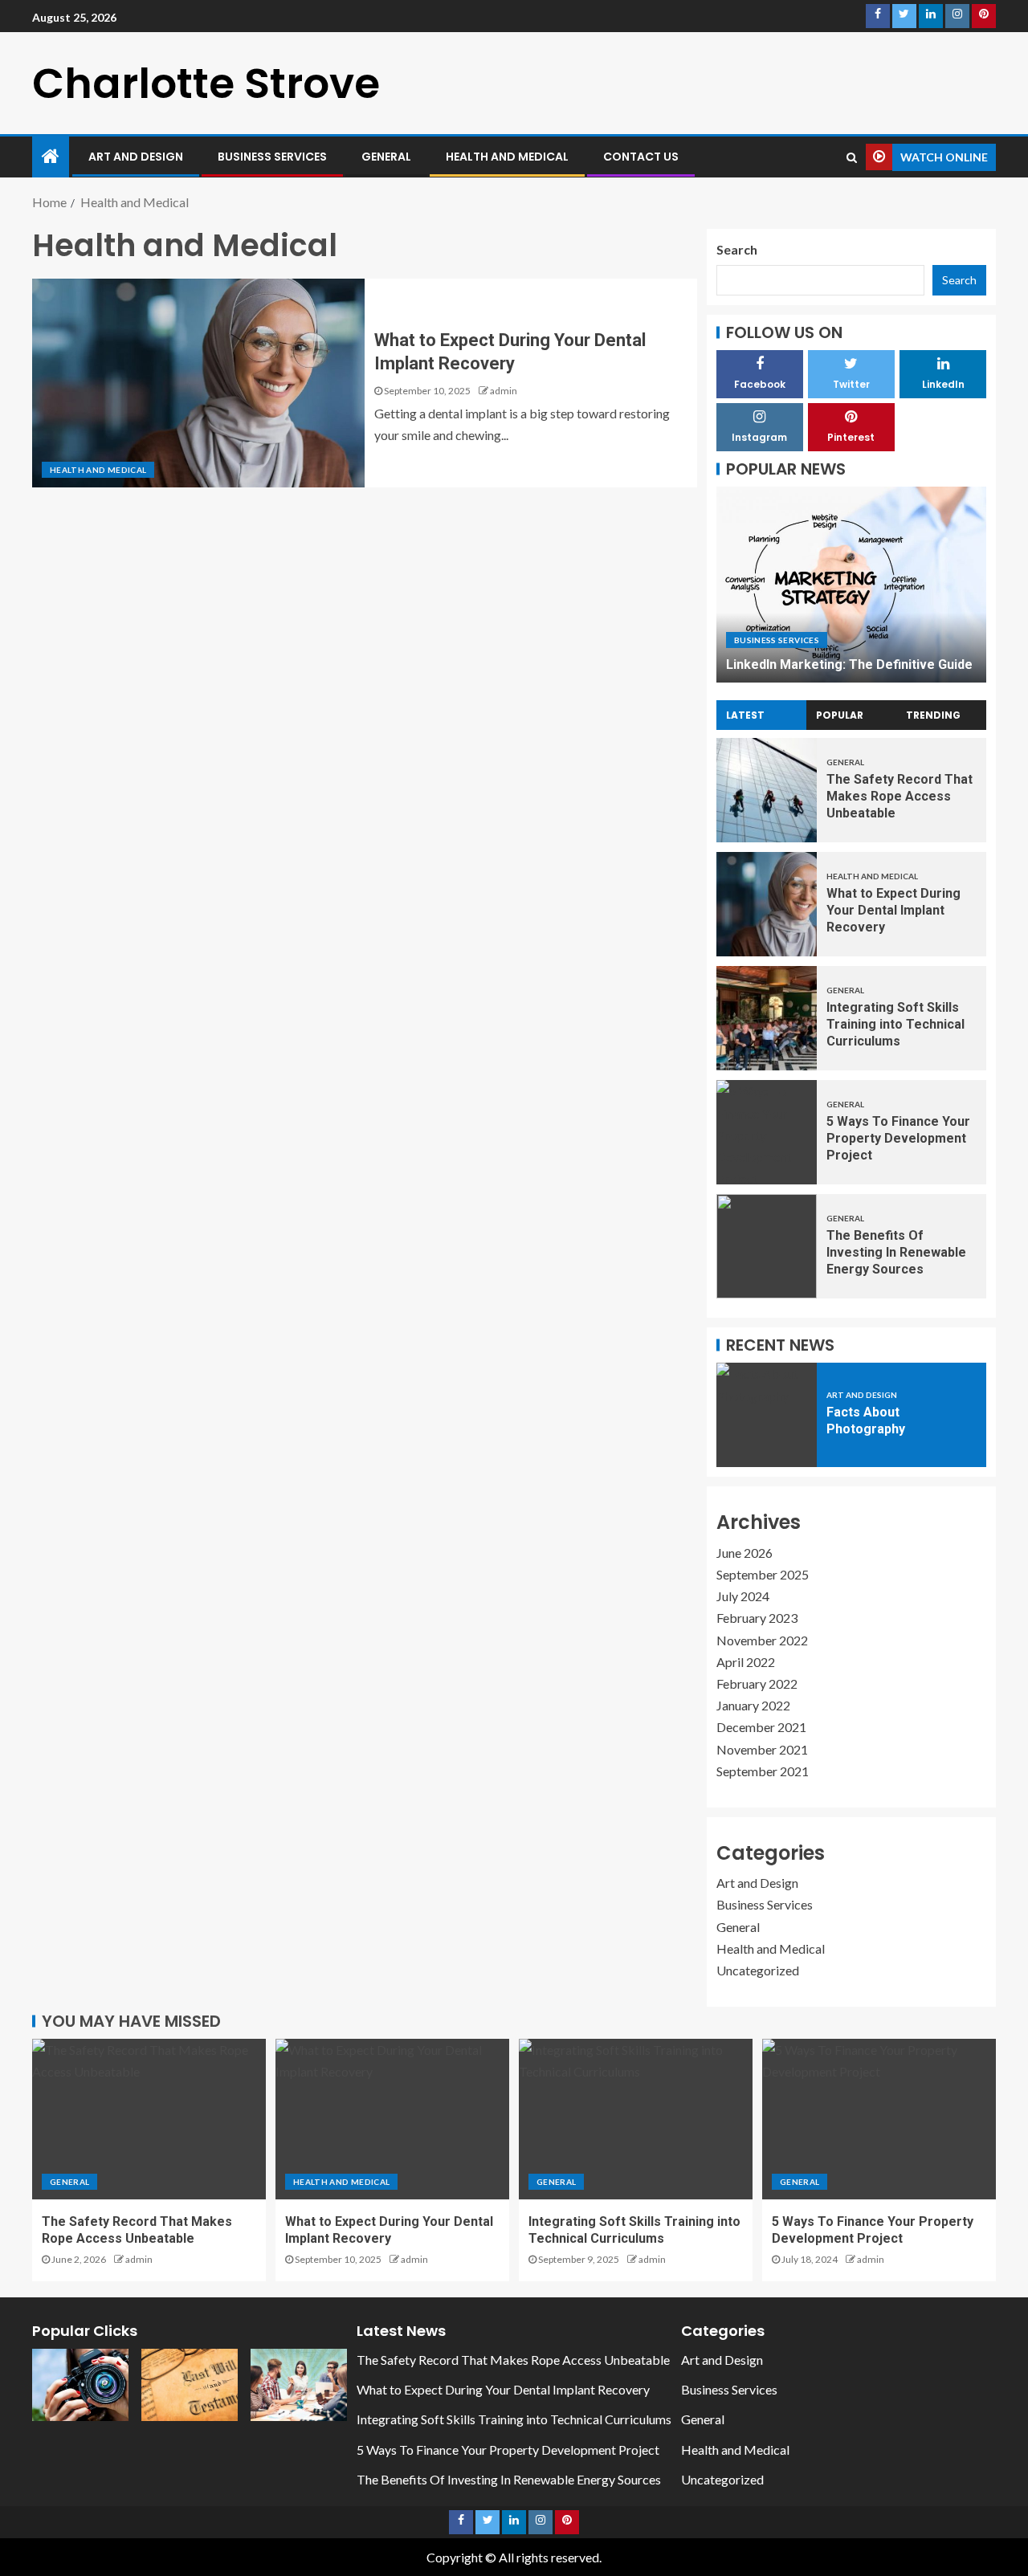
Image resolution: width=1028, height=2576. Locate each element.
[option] (851, 585)
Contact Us (641, 157)
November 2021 (762, 1749)
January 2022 (753, 1705)
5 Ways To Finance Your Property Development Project (898, 1139)
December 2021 (761, 1727)
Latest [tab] (745, 715)
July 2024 (743, 1596)
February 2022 (757, 1683)
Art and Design (136, 157)
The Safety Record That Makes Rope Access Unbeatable (899, 797)
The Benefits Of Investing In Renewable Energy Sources (896, 1253)
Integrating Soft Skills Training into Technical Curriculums (895, 1025)
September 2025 (763, 1574)
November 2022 (762, 1640)
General (386, 157)
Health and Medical (507, 157)
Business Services (272, 157)
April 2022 (746, 1662)
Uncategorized (758, 1970)
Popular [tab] (840, 715)
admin (504, 391)
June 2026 (744, 1553)
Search (737, 249)
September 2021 (763, 1771)
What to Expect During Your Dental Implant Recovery (893, 911)
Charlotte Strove (206, 83)
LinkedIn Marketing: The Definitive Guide (849, 664)
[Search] (852, 157)
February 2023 (757, 1618)
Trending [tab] (933, 715)
